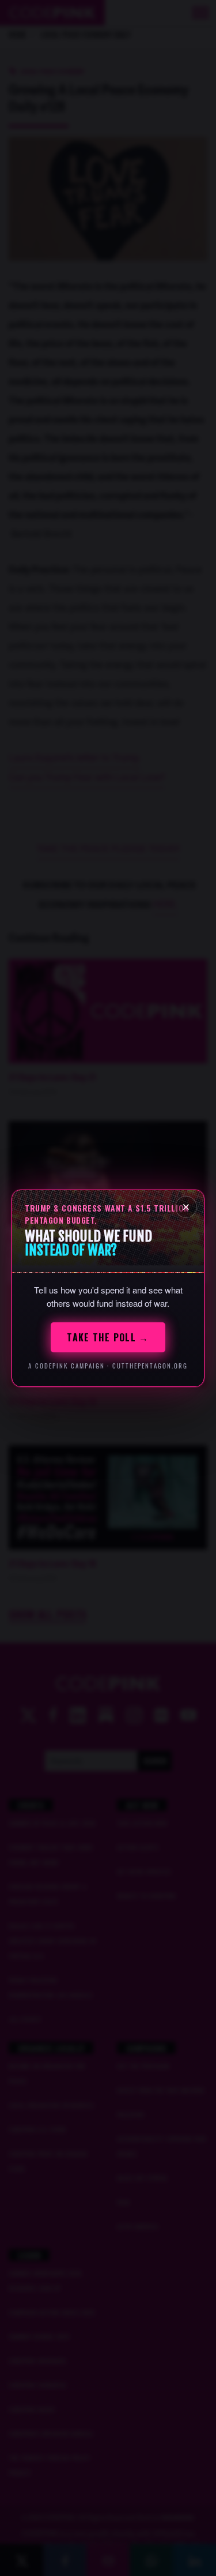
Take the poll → (108, 1337)
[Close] (186, 1207)
